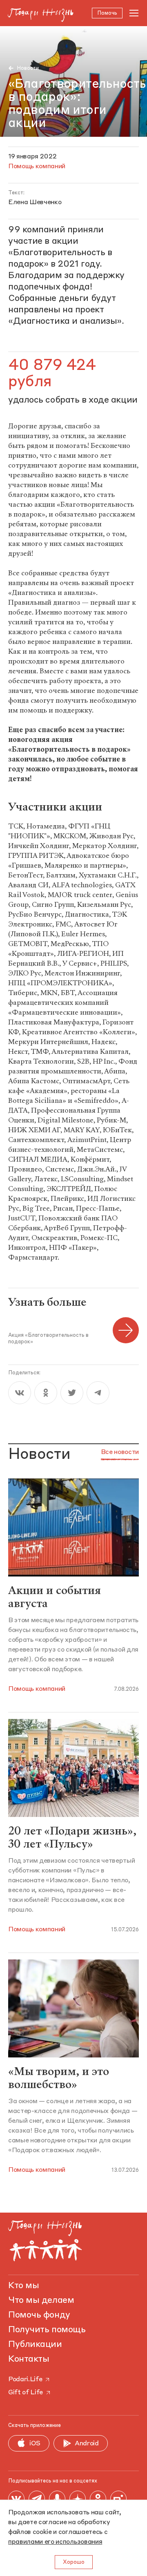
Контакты (29, 2359)
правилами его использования (55, 2542)
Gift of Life (26, 2393)
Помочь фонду (39, 2315)
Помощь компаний (37, 1689)
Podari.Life (25, 2380)
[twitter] (72, 1393)
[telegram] (98, 1393)
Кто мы (23, 2286)
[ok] (46, 1393)
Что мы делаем (41, 2300)
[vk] (20, 1393)
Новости (28, 68)
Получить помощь (47, 2330)
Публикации (35, 2344)
